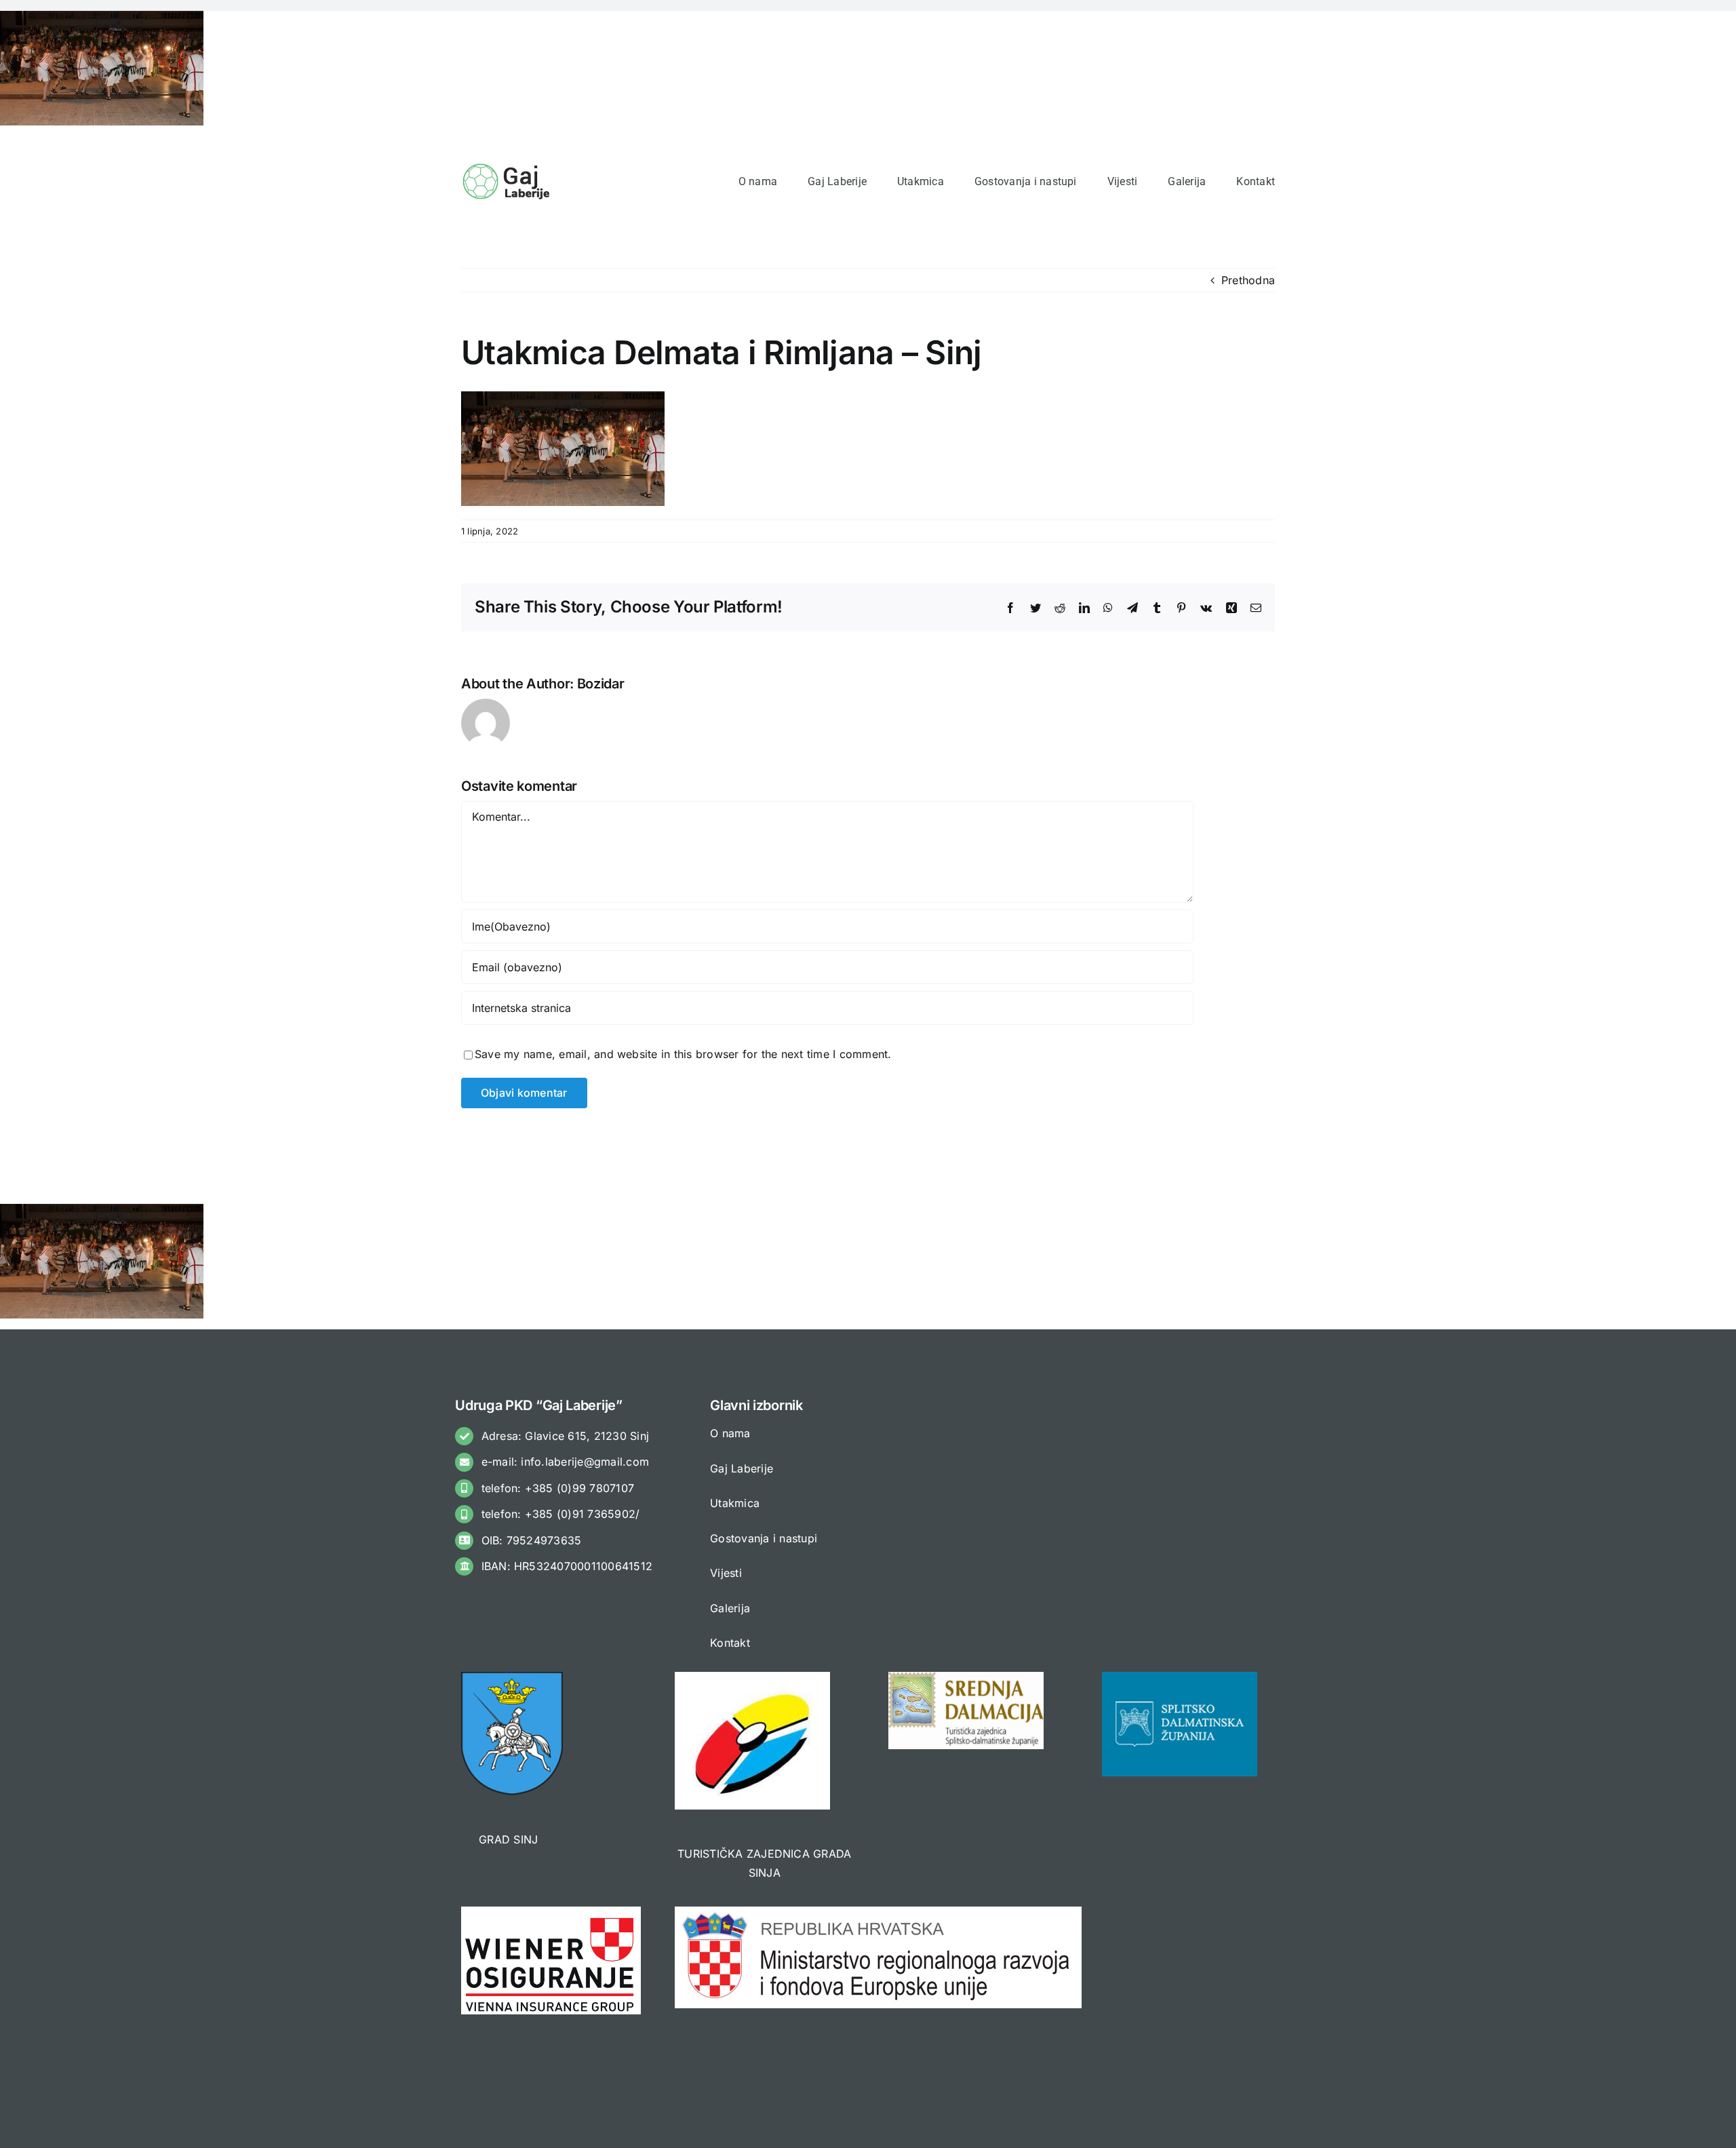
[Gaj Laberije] (508, 167)
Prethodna (1248, 280)
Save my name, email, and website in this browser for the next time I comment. (683, 1054)
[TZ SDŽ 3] (966, 1677)
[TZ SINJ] (752, 1677)
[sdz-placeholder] (1180, 1677)
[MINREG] (878, 1912)
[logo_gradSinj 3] (512, 1677)
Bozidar (601, 684)
